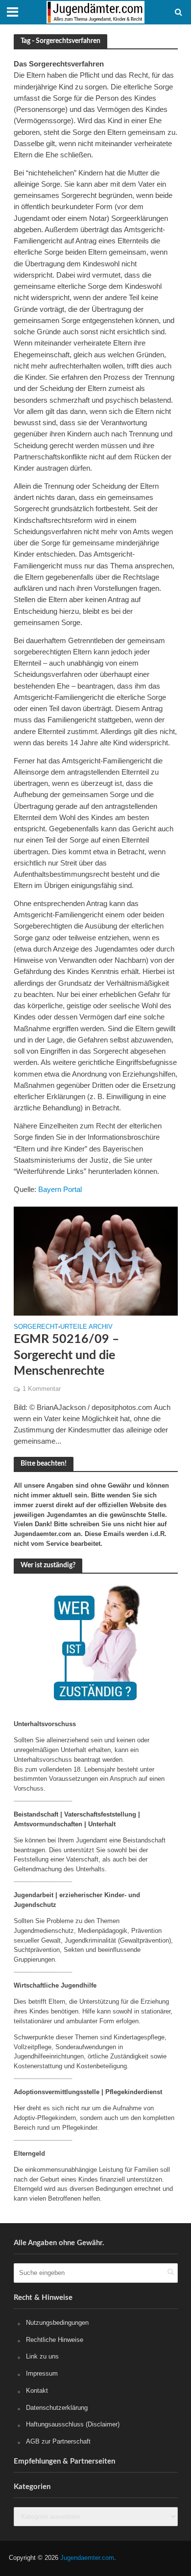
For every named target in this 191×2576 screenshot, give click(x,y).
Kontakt (37, 2391)
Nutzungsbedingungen (57, 2323)
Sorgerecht (36, 1327)
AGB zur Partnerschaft (58, 2441)
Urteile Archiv (86, 1327)
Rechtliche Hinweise (55, 2340)
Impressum (42, 2373)
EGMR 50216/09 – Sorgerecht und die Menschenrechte (67, 1355)
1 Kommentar (42, 1389)
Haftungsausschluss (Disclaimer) (73, 2424)
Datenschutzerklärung (57, 2408)
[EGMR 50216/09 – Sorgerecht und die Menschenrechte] (96, 1260)
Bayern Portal (60, 1189)
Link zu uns (42, 2356)
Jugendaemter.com (87, 2558)
